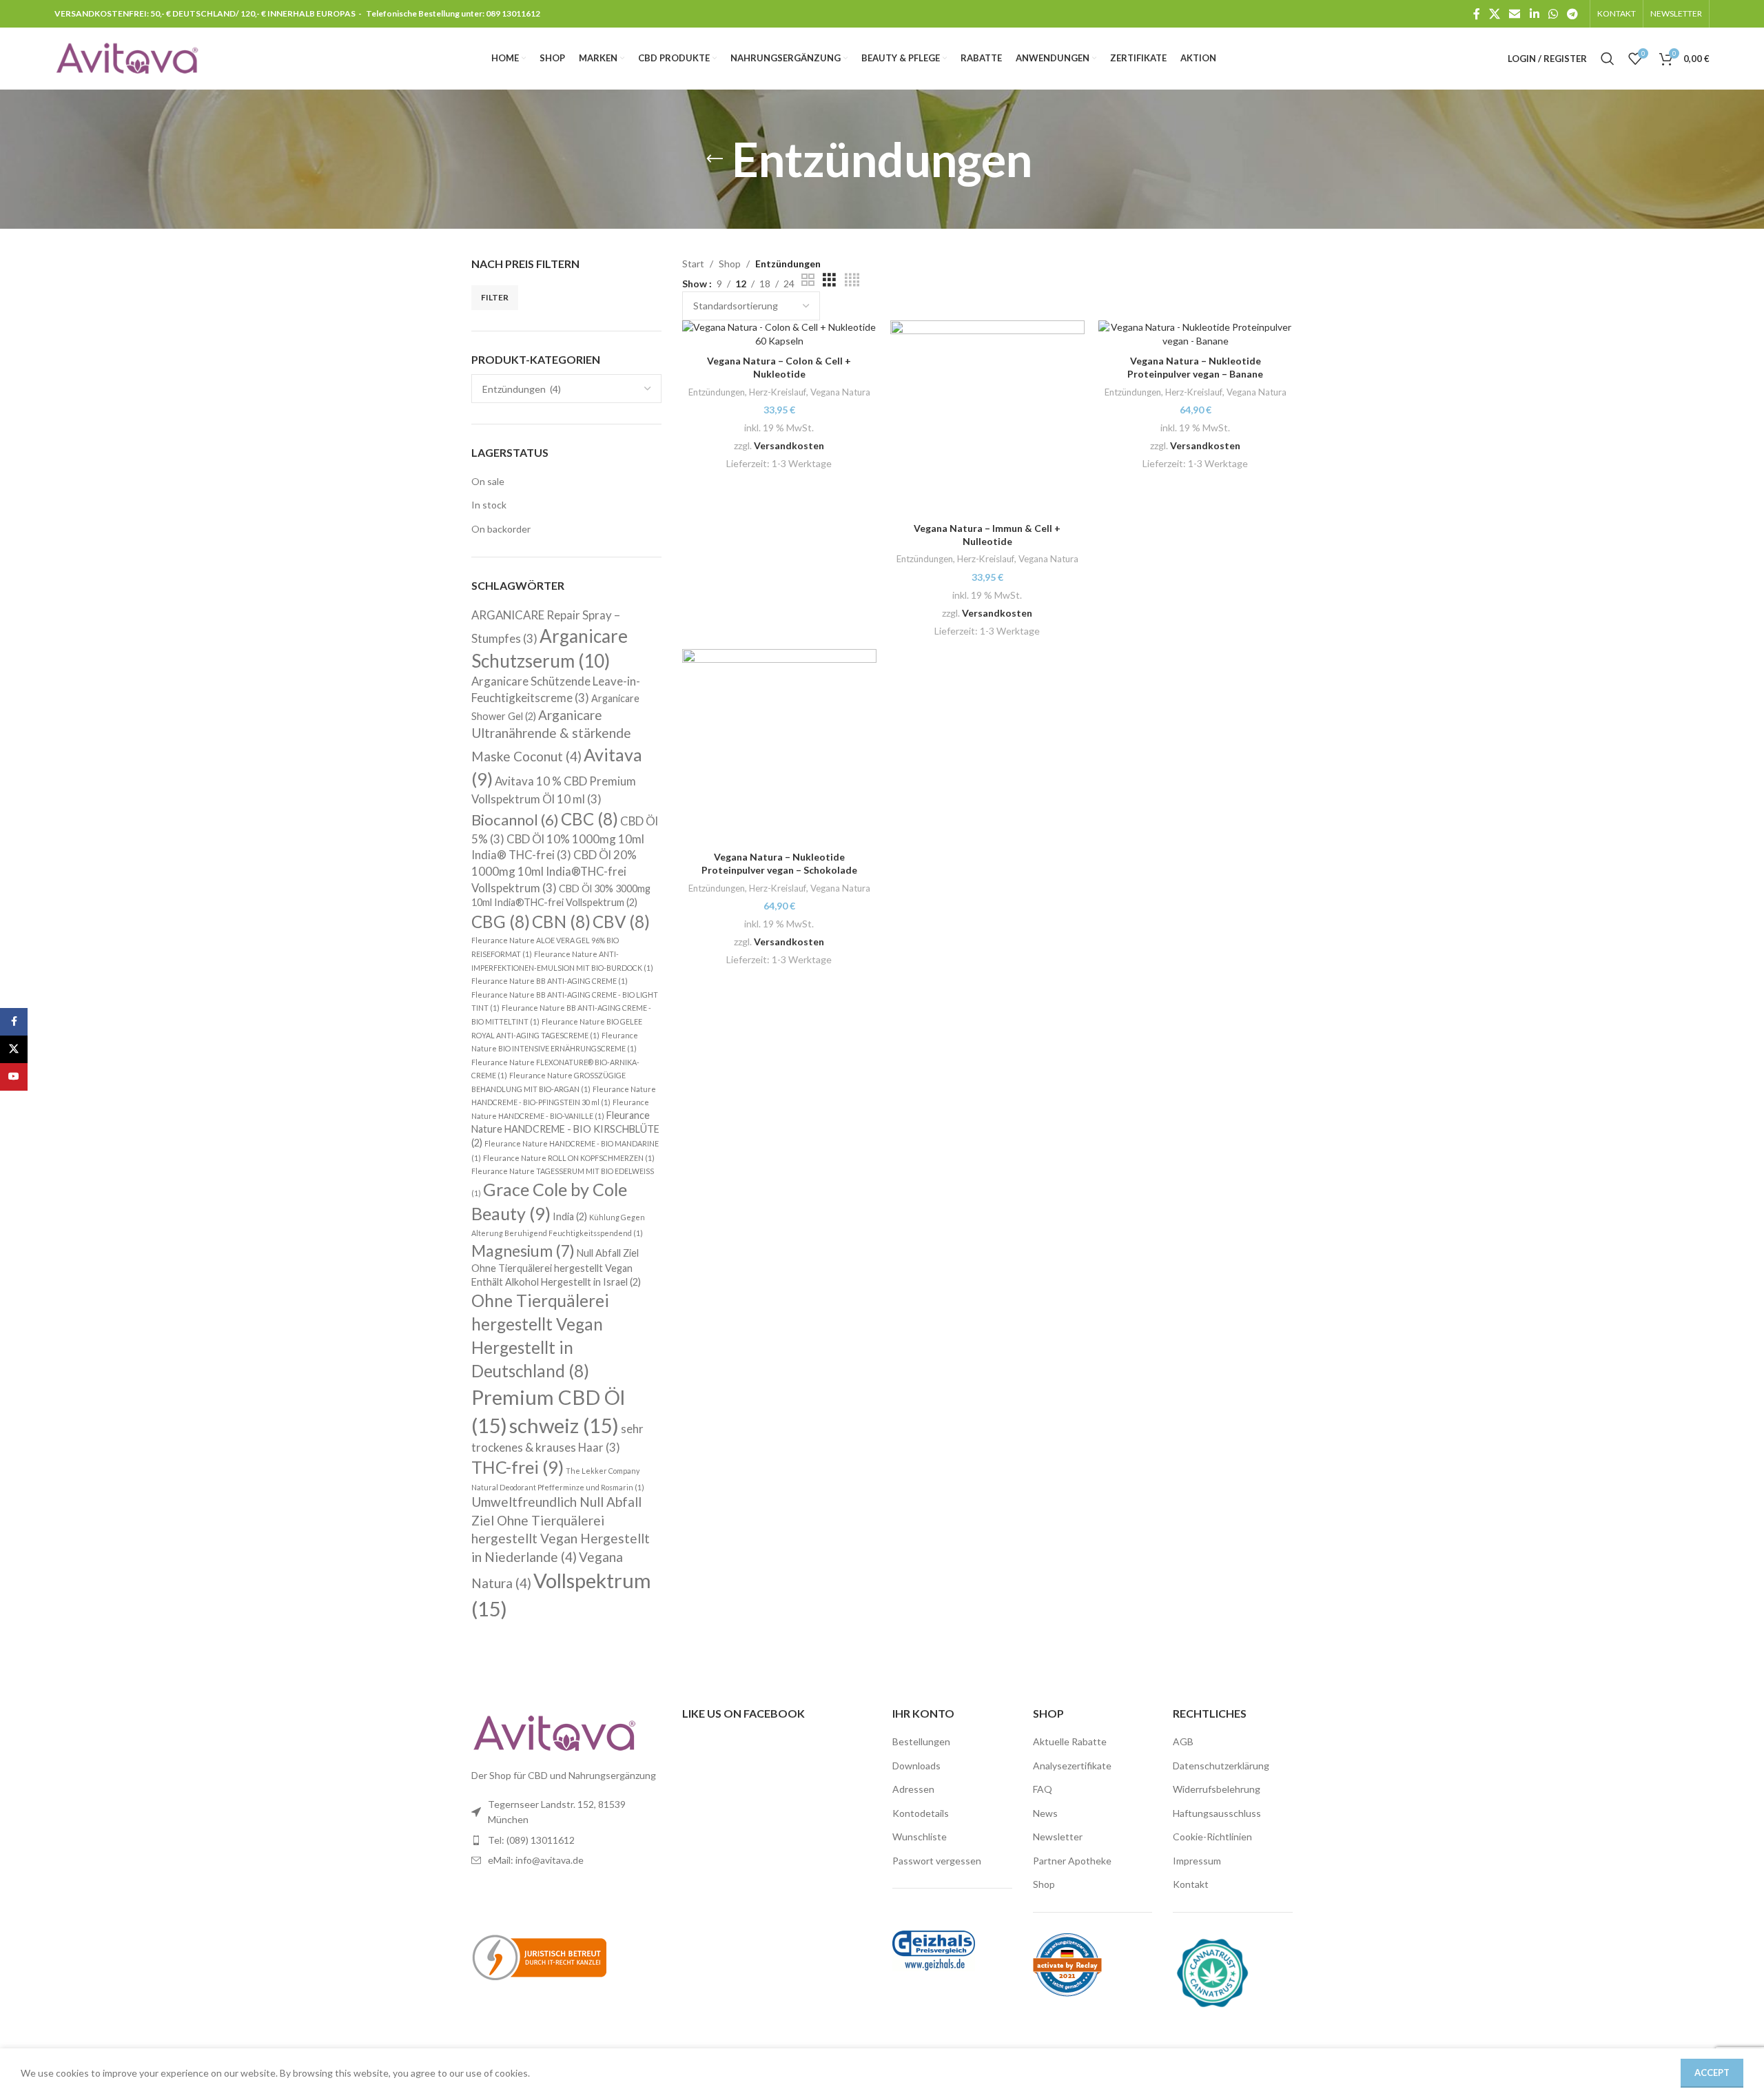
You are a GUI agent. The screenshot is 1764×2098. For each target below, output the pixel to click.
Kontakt (1191, 1884)
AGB (1183, 1741)
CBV (621, 922)
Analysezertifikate (1072, 1766)
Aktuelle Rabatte (1070, 1741)
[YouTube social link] (14, 1077)
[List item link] (566, 1840)
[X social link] (1494, 14)
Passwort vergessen (937, 1861)
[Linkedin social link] (1534, 14)
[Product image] (1196, 334)
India (570, 1216)
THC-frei (517, 1467)
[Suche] (1608, 59)
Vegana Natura (840, 392)
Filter (495, 297)
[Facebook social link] (1476, 14)
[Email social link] (1515, 14)
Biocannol (515, 820)
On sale (488, 481)
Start (693, 264)
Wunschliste (920, 1837)
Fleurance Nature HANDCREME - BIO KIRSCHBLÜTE (565, 1129)
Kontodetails (921, 1813)
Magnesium (523, 1251)
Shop (730, 264)
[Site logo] (127, 58)
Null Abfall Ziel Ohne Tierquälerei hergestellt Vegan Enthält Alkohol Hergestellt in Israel (556, 1268)
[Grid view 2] (808, 280)
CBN (561, 922)
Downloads (916, 1766)
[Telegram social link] (1573, 14)
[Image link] (554, 1732)
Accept (1712, 2073)
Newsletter (1058, 1837)
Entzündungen (717, 392)
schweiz (564, 1425)
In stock (489, 505)
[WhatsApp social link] (1553, 14)
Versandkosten (789, 445)
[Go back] (715, 159)
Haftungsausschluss (1217, 1813)
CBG (501, 922)
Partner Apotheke (1072, 1861)
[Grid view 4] (852, 280)
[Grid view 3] (829, 280)
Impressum (1197, 1861)
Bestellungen (921, 1741)
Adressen (913, 1789)
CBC (589, 819)
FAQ (1043, 1789)
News (1045, 1813)
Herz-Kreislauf (778, 392)
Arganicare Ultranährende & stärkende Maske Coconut (551, 736)
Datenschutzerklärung (1221, 1766)
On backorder (501, 529)
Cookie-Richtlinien (1212, 1837)
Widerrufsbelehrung (1217, 1789)
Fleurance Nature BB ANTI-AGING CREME (550, 981)
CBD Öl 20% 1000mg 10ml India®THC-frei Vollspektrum (554, 871)
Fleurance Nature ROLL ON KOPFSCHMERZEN (569, 1158)
